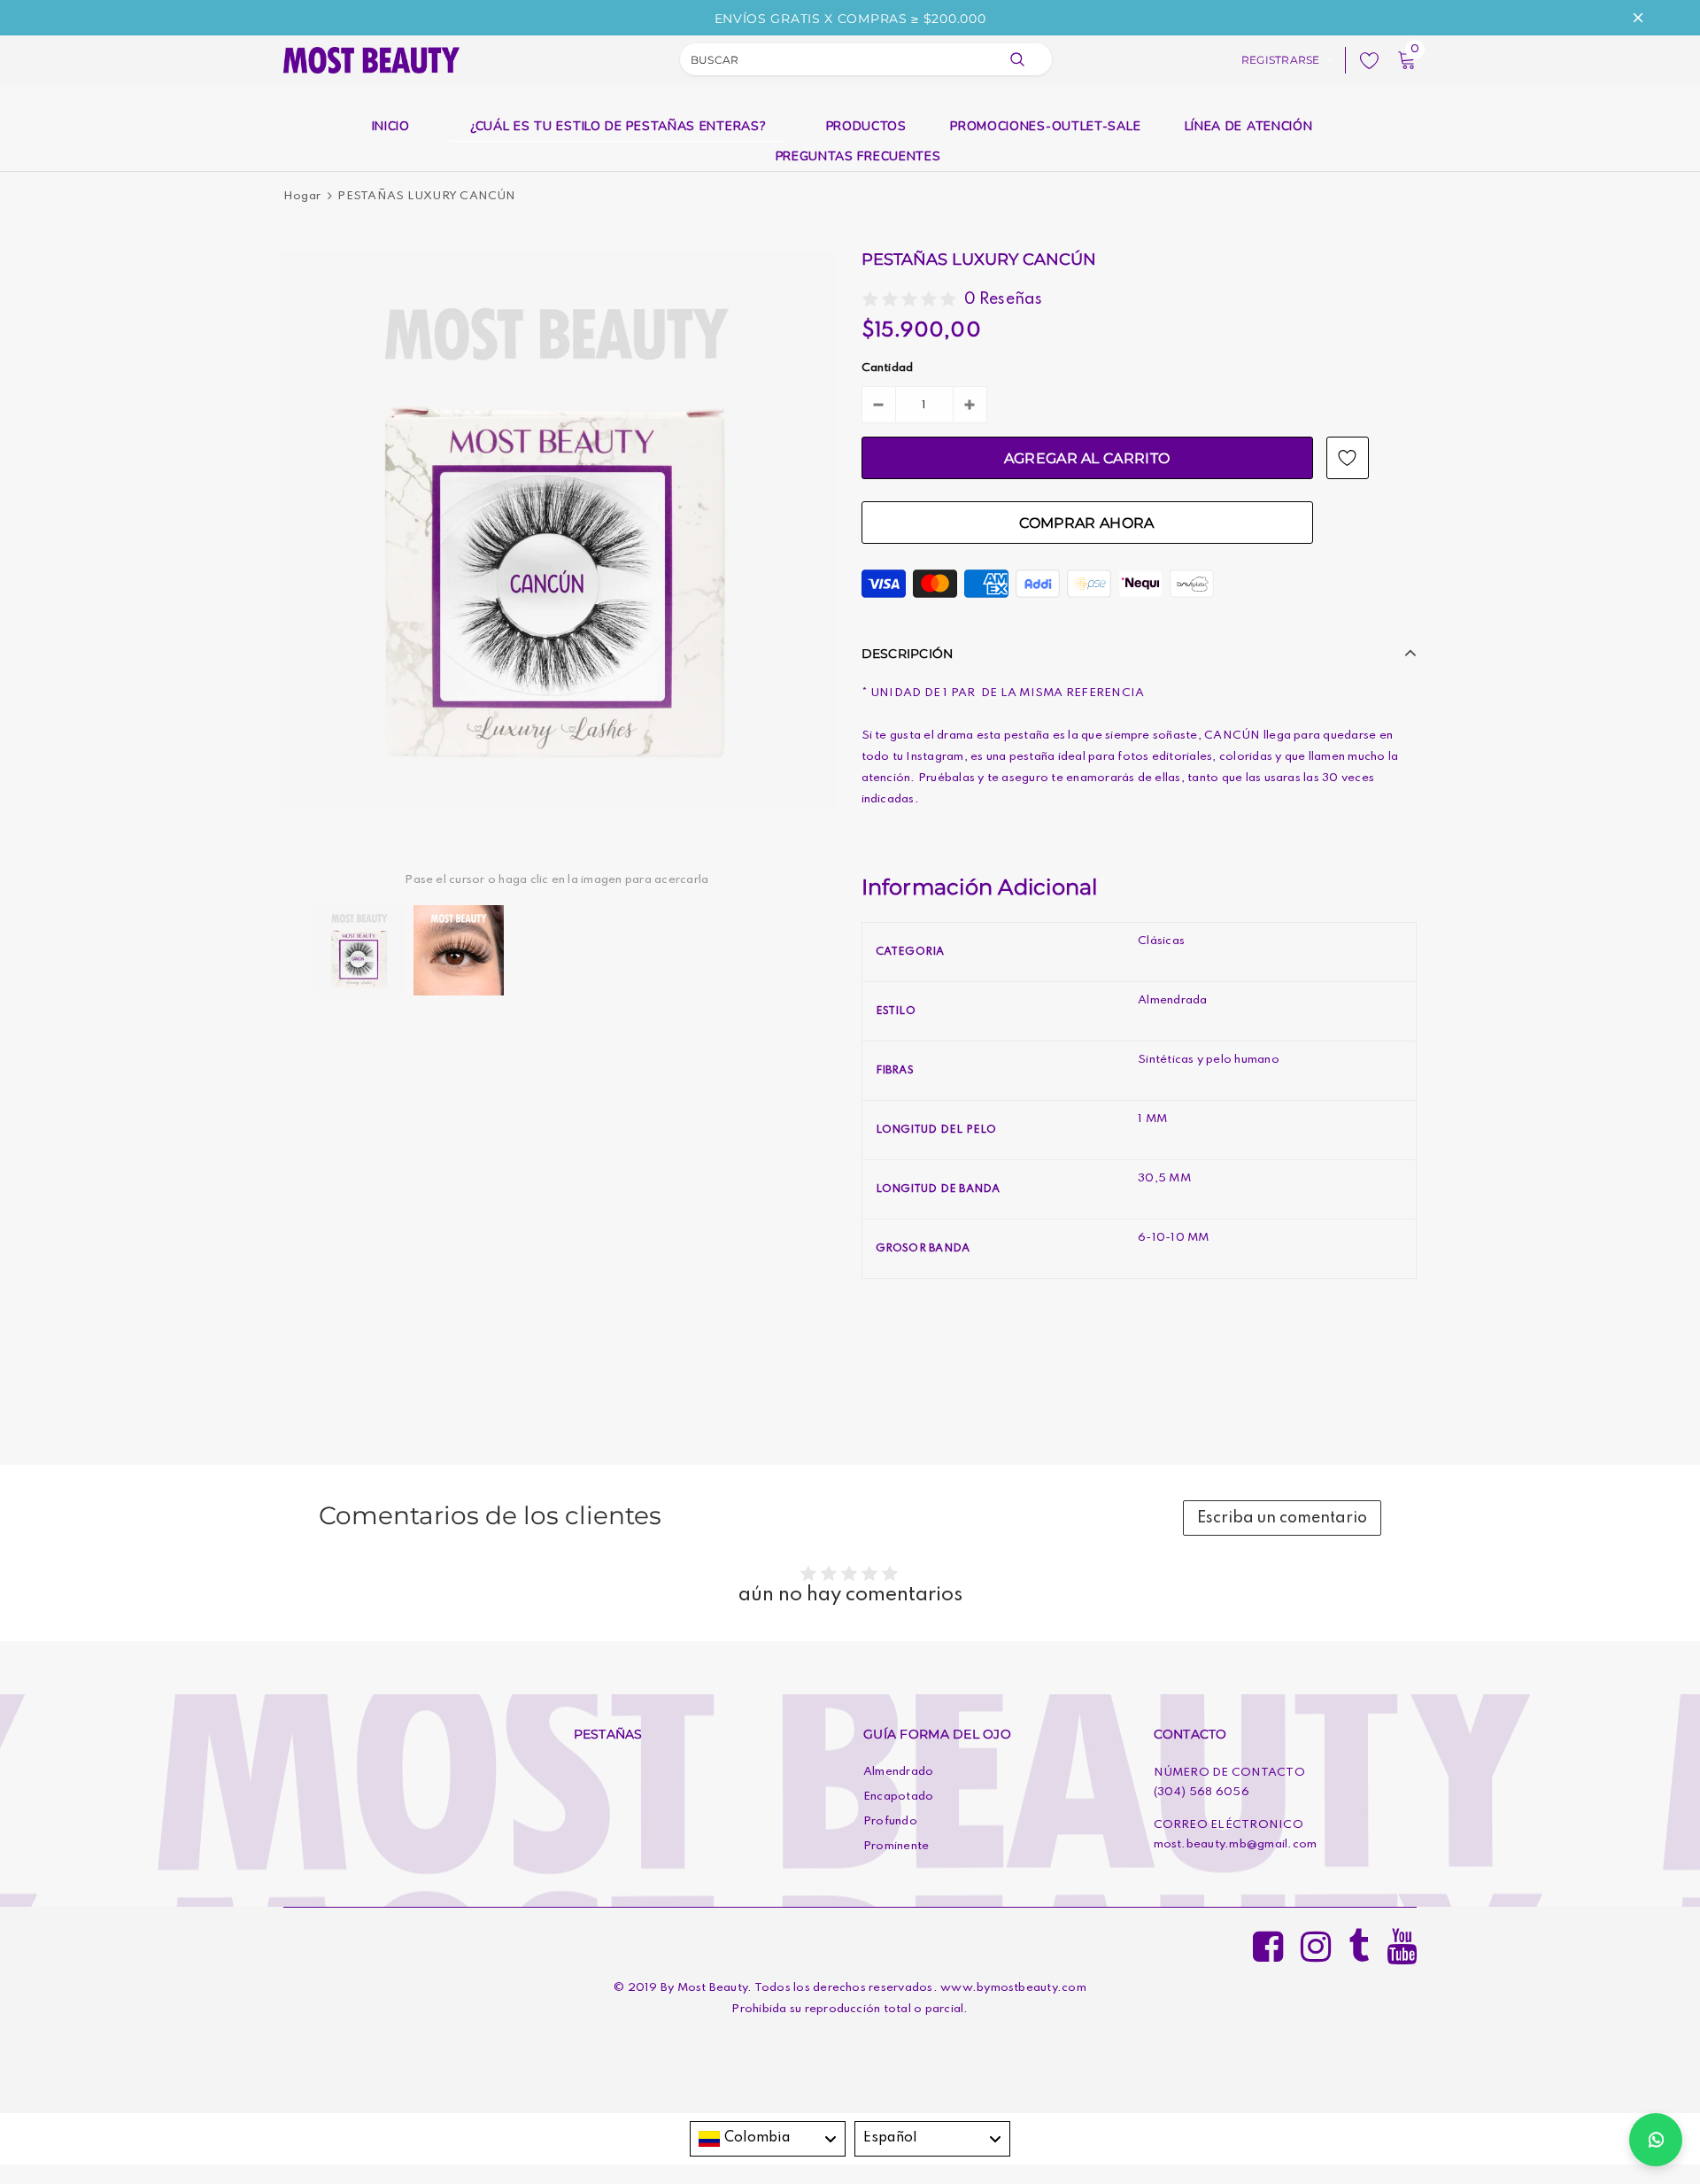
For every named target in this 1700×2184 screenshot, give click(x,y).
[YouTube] (1402, 1941)
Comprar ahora (1086, 523)
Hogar (302, 196)
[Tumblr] (1359, 1941)
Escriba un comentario (1282, 1518)
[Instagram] (1316, 1941)
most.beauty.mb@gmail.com (1236, 1844)
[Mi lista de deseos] (1364, 60)
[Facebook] (1268, 1941)
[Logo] (371, 58)
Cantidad (888, 368)
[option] (557, 531)
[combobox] (768, 2139)
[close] (1638, 18)
